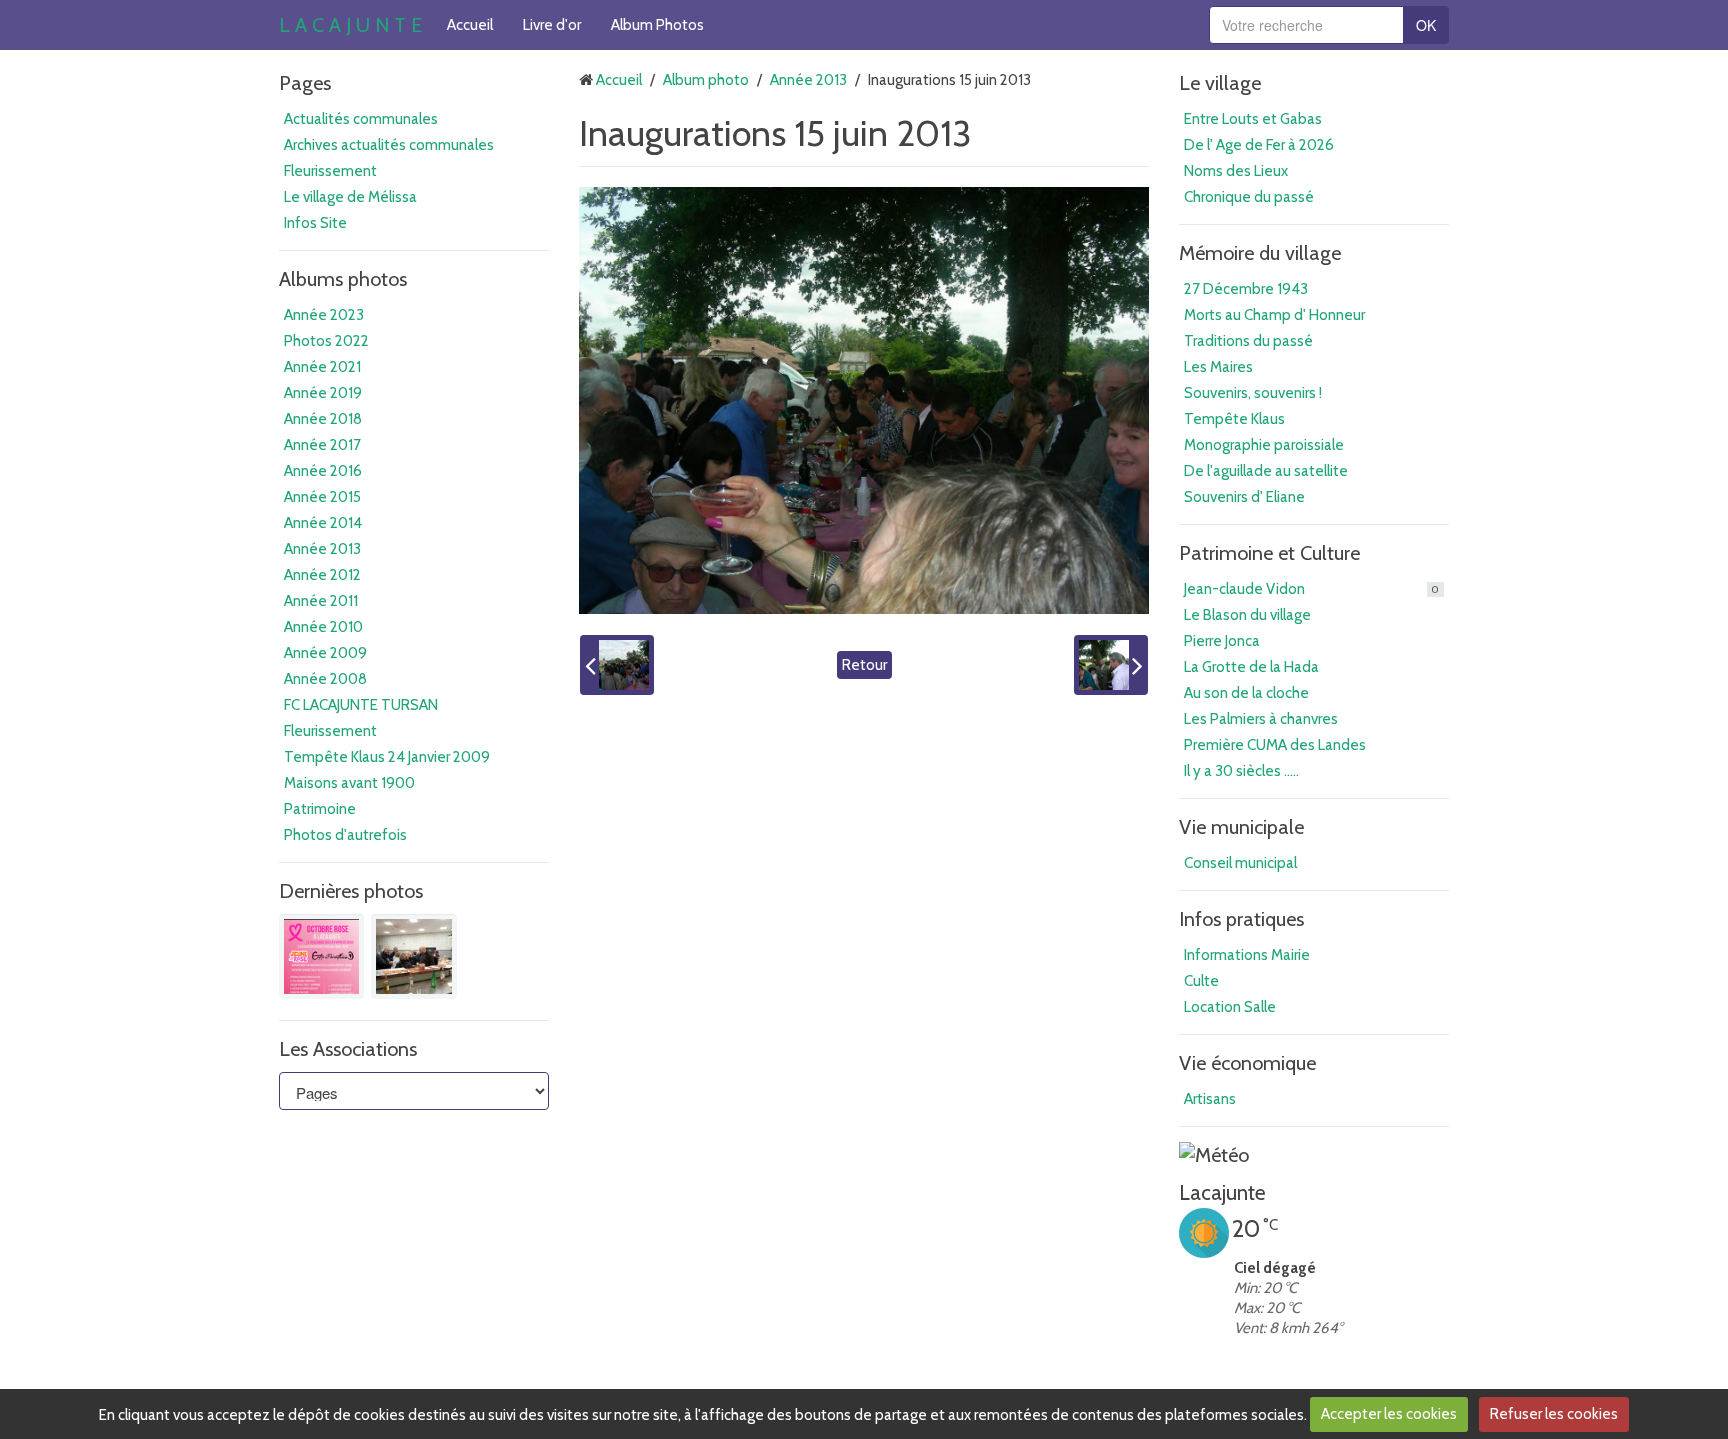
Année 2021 (322, 367)
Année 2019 (323, 393)
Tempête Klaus (1234, 419)
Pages (305, 83)
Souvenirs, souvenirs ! (1253, 393)
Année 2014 (323, 523)
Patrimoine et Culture (1269, 553)
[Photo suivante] (1111, 665)
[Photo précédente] (617, 665)
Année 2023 (324, 315)
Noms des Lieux (1236, 171)
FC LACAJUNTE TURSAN (361, 705)
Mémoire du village (1260, 253)
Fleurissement (330, 171)
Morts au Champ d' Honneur (1274, 315)
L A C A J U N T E (350, 25)
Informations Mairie (1247, 955)
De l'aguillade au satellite (1266, 471)
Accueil (470, 25)
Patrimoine (320, 809)
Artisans (1210, 1099)
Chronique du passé (1249, 197)
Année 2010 (323, 627)
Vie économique (1247, 1063)
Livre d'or (552, 25)
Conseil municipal (1240, 863)
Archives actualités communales (389, 145)
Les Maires (1218, 367)
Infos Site (315, 223)
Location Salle (1230, 1007)
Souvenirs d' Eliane (1244, 497)
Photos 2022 (326, 341)
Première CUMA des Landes (1275, 745)
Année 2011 (321, 601)
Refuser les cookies (1554, 1414)
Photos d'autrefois (345, 835)
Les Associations (348, 1049)
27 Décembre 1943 (1246, 289)
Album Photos (657, 25)
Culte (1201, 981)
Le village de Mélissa (350, 197)
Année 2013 (322, 549)
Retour (864, 665)
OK (1426, 25)
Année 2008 (325, 679)
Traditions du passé (1248, 341)
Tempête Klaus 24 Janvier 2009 (387, 757)
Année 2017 (322, 445)
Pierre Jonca (1222, 641)
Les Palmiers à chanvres (1261, 719)
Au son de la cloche (1246, 693)
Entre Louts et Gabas (1253, 119)
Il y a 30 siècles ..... (1241, 771)
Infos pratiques (1241, 919)
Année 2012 (322, 575)
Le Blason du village (1247, 615)
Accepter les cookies (1389, 1414)
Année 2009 (325, 653)
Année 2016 (323, 471)
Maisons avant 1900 (349, 783)
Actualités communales (361, 119)
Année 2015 (322, 497)
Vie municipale (1241, 827)
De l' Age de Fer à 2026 (1259, 145)
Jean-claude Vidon (1311, 589)
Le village (1220, 83)
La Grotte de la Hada (1251, 667)
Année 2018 (323, 419)
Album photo (706, 80)
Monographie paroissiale (1264, 445)
